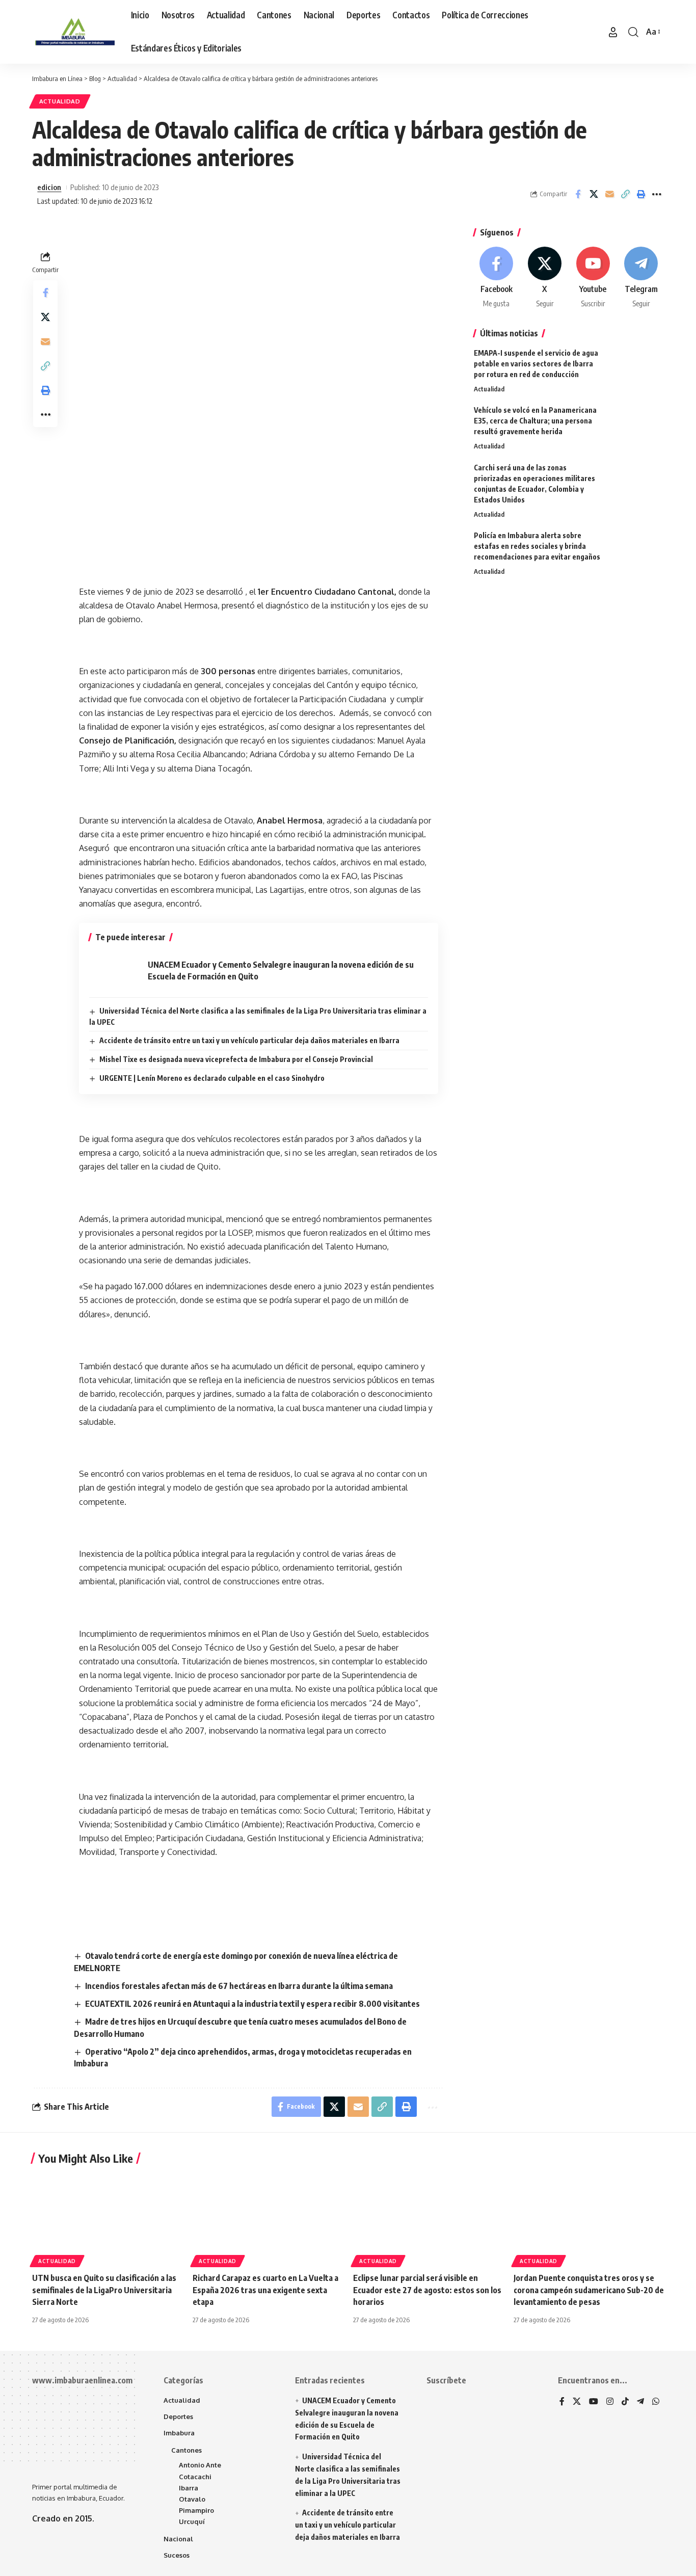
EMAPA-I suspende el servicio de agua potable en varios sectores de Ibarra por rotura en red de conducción (536, 364)
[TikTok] (625, 2402)
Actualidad (60, 101)
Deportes (178, 2416)
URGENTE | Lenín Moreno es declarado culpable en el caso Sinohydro (212, 1078)
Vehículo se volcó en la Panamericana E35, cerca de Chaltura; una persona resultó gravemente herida (535, 421)
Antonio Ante (200, 2465)
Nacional (178, 2539)
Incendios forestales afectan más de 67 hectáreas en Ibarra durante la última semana (239, 1986)
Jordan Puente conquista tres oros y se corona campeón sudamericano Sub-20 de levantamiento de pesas (589, 2290)
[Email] (609, 194)
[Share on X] (594, 194)
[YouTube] (594, 2402)
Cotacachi (195, 2477)
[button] (613, 32)
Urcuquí (192, 2521)
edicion (49, 187)
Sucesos (177, 2555)
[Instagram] (610, 2402)
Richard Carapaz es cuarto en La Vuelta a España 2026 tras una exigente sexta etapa (265, 2290)
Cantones (186, 2450)
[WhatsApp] (656, 2402)
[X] (545, 278)
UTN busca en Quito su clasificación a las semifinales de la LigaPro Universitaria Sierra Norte (104, 2290)
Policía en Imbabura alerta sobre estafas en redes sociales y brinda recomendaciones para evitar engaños (537, 546)
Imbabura (179, 2433)
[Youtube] (593, 278)
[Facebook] (497, 278)
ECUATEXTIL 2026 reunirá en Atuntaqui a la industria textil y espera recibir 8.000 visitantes (252, 2004)
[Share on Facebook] (578, 194)
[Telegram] (641, 278)
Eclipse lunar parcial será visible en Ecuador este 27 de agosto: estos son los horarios (427, 2290)
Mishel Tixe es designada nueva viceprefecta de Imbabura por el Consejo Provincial (236, 1059)
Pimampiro (196, 2510)
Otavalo (192, 2499)
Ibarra (189, 2488)
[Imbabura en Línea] (73, 32)
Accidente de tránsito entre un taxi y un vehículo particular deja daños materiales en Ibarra (249, 1040)
